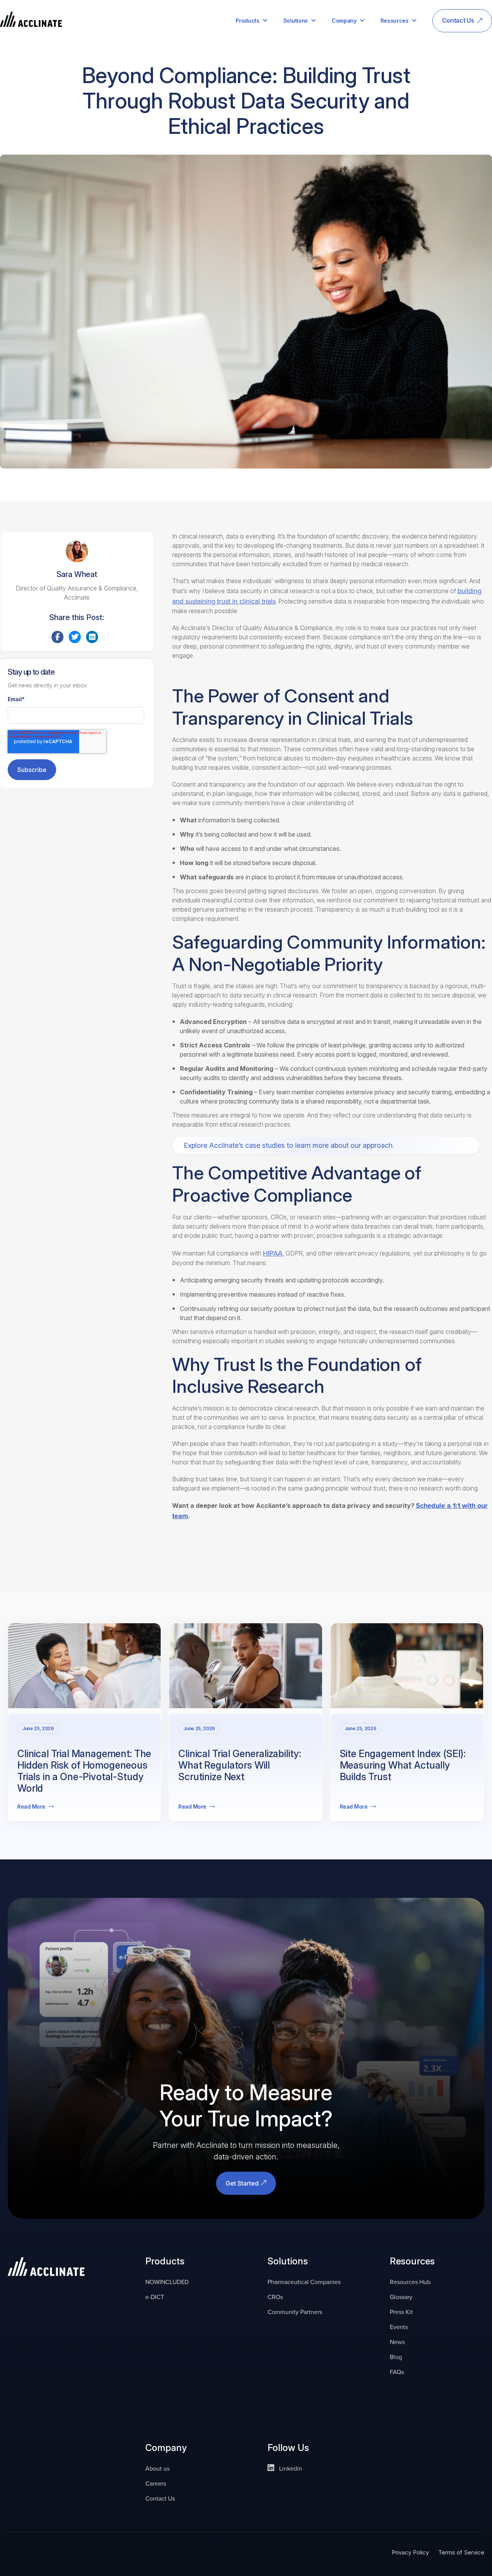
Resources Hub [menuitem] (410, 2282)
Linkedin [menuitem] (290, 2468)
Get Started (243, 2183)
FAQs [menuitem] (397, 2372)
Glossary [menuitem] (401, 2297)
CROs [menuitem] (275, 2297)
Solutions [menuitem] (296, 21)
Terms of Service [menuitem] (461, 2552)
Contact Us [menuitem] (458, 20)
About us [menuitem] (157, 2468)
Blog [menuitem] (396, 2357)
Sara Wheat (77, 574)
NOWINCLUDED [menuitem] (167, 2282)
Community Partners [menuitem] (295, 2312)
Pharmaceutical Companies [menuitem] (304, 2282)
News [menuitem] (397, 2342)
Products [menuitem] (247, 21)
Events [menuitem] (399, 2327)
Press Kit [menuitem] (401, 2312)
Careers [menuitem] (156, 2483)
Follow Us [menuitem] (288, 2448)
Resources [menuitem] (395, 21)
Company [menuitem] (344, 21)
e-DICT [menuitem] (155, 2297)
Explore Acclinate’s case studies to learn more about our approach (288, 1145)
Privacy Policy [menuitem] (410, 2552)
